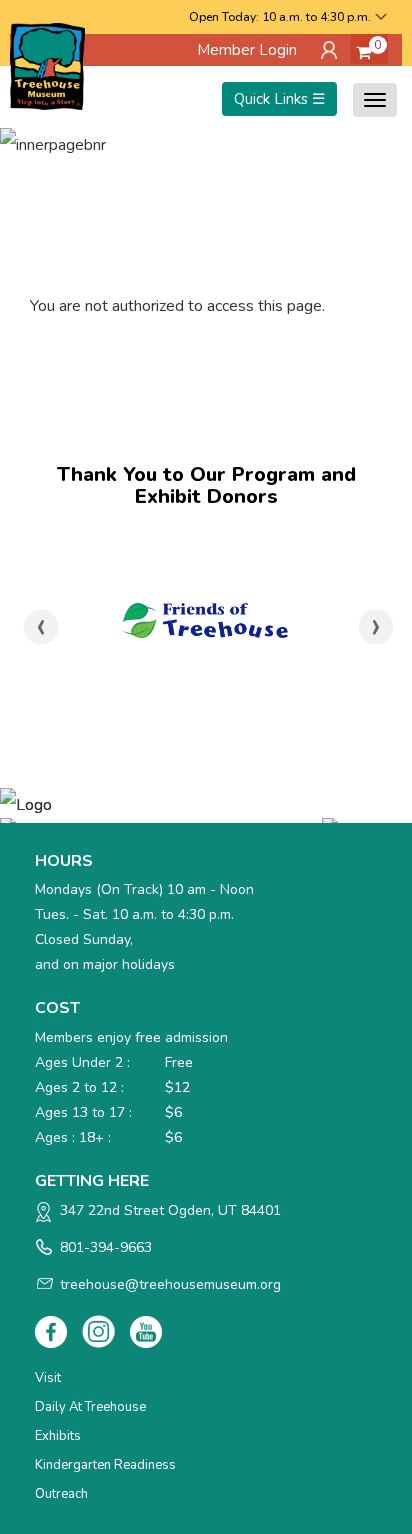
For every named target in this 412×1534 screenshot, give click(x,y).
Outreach (61, 1494)
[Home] (47, 65)
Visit (48, 1378)
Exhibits (58, 1436)
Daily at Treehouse (90, 1407)
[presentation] (41, 627)
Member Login (247, 50)
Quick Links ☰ (279, 99)
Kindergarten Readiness (105, 1465)
